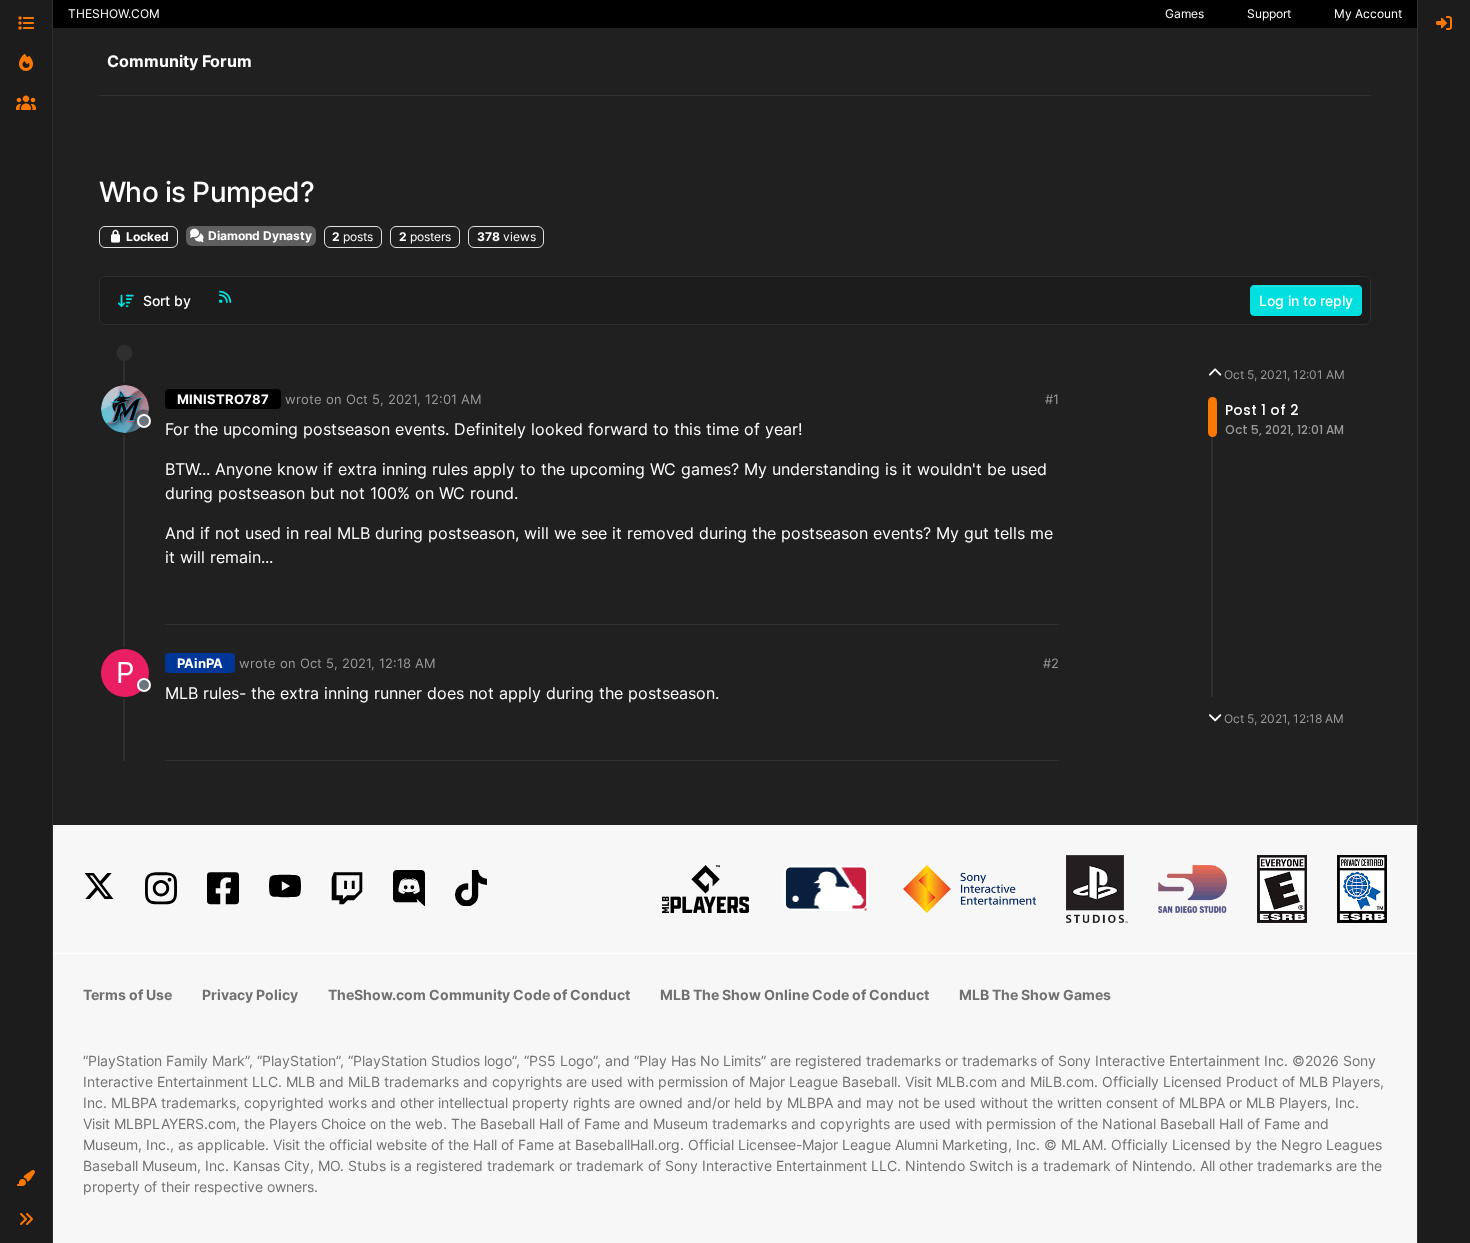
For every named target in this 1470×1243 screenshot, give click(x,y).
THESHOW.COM (114, 13)
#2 (1051, 663)
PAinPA (200, 663)
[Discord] (409, 888)
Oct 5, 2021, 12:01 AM (414, 399)
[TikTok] (471, 888)
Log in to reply (1306, 300)
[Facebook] (223, 888)
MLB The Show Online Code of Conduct (794, 994)
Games (1184, 13)
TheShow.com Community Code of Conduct (479, 994)
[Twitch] (347, 888)
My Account (1368, 13)
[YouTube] (285, 888)
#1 (1052, 399)
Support (1269, 13)
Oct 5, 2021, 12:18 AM (368, 663)
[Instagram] (161, 888)
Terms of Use (127, 994)
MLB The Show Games (1035, 994)
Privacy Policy (250, 994)
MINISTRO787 (223, 399)
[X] (99, 888)
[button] (26, 1179)
